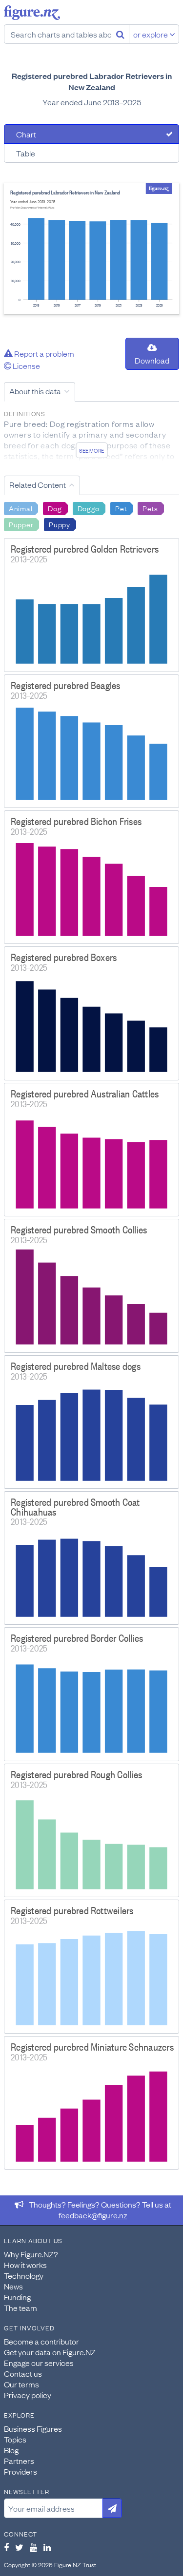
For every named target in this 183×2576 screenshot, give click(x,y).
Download (152, 360)
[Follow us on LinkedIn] (47, 2547)
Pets (150, 508)
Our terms (21, 2384)
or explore (151, 34)
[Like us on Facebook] (6, 2547)
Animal (20, 508)
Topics (15, 2439)
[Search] (120, 34)
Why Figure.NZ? (31, 2254)
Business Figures (33, 2428)
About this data (35, 391)
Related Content (38, 484)
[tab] (91, 134)
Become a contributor (41, 2341)
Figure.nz (32, 13)
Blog (11, 2450)
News (13, 2286)
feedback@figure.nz (93, 2215)
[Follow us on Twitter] (19, 2547)
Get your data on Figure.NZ (50, 2352)
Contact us (23, 2373)
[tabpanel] (91, 249)
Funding (17, 2297)
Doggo (89, 508)
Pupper (21, 524)
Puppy (60, 524)
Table (26, 153)
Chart (26, 134)
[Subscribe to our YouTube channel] (33, 2547)
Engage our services (39, 2363)
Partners (19, 2461)
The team (20, 2307)
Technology (24, 2275)
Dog (55, 508)
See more (91, 450)
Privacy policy (28, 2395)
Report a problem (43, 353)
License (26, 365)
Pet (121, 508)
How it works (25, 2265)
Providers (20, 2471)
